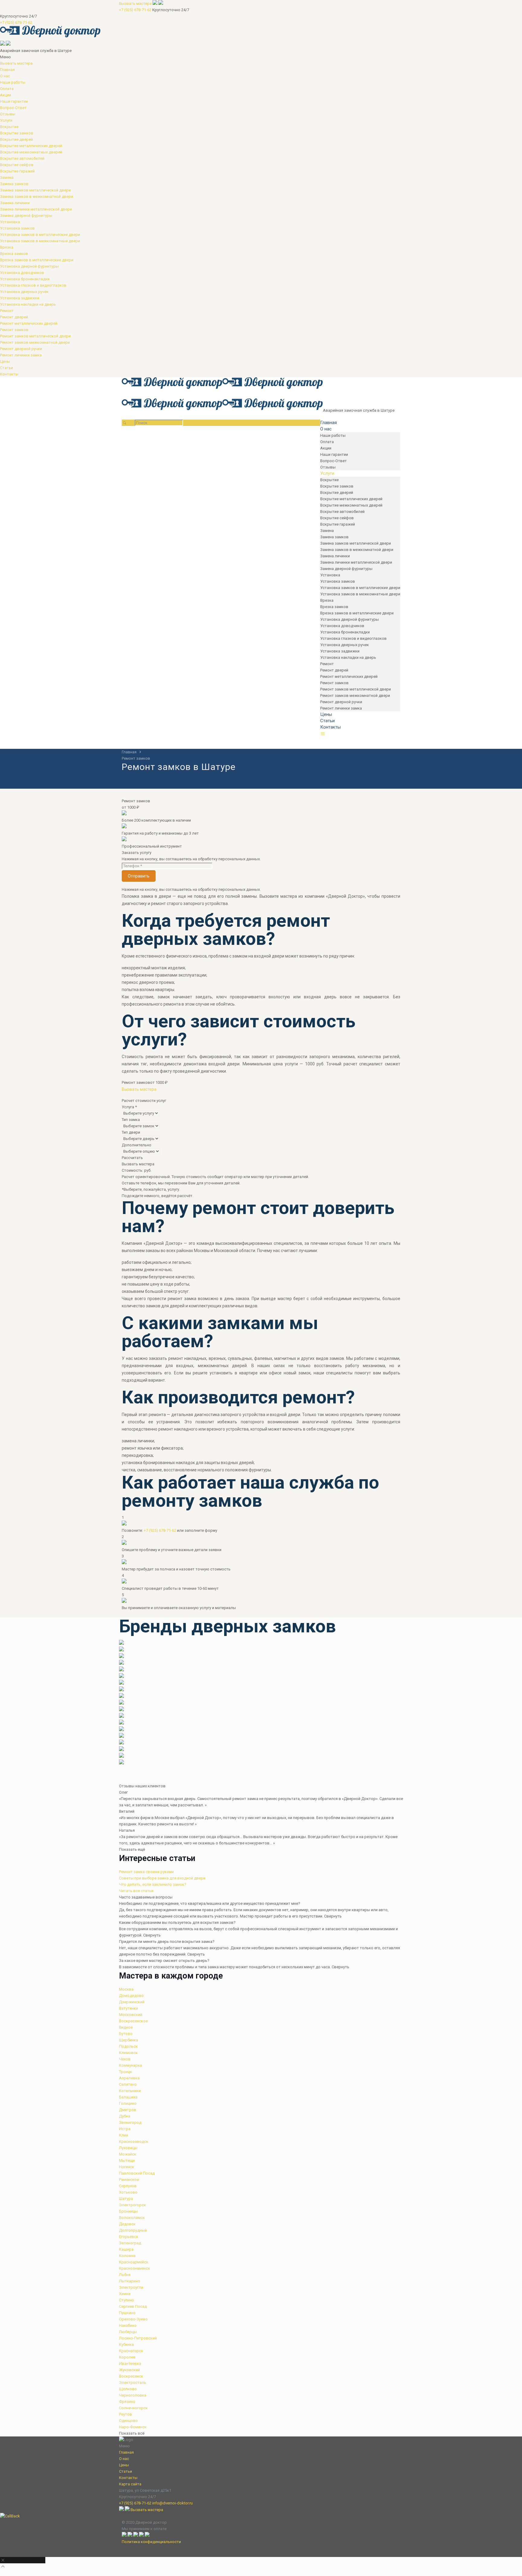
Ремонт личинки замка (21, 355)
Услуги (6, 120)
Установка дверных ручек (24, 292)
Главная (7, 70)
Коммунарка (130, 2065)
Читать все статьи (136, 1891)
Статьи (6, 368)
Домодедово (131, 1996)
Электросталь (133, 2383)
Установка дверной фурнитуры (29, 266)
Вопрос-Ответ (13, 108)
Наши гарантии (14, 101)
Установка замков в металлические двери (40, 235)
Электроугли (131, 2287)
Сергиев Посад (133, 2306)
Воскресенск (131, 2376)
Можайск (128, 2154)
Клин (124, 2135)
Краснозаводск (134, 2141)
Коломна (127, 2256)
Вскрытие (9, 127)
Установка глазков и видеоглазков (33, 285)
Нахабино (128, 2325)
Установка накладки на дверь (28, 304)
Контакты (9, 374)
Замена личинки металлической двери (36, 209)
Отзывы (8, 114)
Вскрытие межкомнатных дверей (31, 152)
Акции (6, 95)
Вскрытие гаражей (17, 171)
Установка (10, 222)
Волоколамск (132, 2218)
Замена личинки (15, 203)
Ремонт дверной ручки (21, 349)
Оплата (7, 89)
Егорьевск (129, 2237)
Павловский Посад (137, 2173)
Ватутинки (129, 2008)
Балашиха (128, 2097)
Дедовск (127, 2224)
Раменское (129, 2180)
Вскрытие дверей (16, 139)
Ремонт (7, 311)
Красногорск (131, 2351)
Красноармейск (134, 2262)
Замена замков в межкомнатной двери (37, 196)
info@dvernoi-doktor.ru (172, 2503)
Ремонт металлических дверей (29, 323)
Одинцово (128, 2421)
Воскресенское (133, 2021)
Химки (125, 2294)
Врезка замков (14, 254)
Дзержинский (132, 2002)
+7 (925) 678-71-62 (135, 10)
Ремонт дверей (14, 317)
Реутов (126, 2414)
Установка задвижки (20, 298)
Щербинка (129, 2040)
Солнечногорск (133, 2408)
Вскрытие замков (17, 133)
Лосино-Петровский (138, 2338)
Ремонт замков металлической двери (35, 336)
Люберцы (128, 2332)
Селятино (128, 2084)
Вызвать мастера (135, 3)
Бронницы (128, 2211)
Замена (7, 177)
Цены (5, 361)
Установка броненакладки (25, 279)
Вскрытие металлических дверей (31, 146)
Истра (125, 2129)
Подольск (128, 2046)
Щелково (128, 2389)
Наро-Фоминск (133, 2427)
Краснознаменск (135, 2268)
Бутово (126, 2034)
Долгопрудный (133, 2230)
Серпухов (128, 2186)
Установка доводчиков (22, 273)
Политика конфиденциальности (151, 2542)
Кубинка (126, 2344)
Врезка (7, 247)
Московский (131, 2015)
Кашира (126, 2249)
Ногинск (127, 2167)
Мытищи (127, 2161)
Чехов (125, 2059)
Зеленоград (130, 2243)
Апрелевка (129, 2078)
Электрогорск (132, 2205)
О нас (5, 76)
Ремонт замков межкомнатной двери (35, 342)
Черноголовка (133, 2395)
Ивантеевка (130, 2363)
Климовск (128, 2053)
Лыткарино (130, 2281)
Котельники (130, 2091)
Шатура (126, 2199)
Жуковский (129, 2370)
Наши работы (13, 82)
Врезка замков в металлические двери (37, 260)
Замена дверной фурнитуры (26, 216)
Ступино (127, 2300)
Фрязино (127, 2402)
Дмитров (128, 2110)
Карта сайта (130, 2484)
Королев (127, 2357)
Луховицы (128, 2148)
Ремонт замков (14, 330)
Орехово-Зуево (133, 2319)
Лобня (125, 2275)
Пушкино (127, 2313)
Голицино (128, 2103)
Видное (126, 2027)
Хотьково (128, 2192)
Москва (126, 1989)
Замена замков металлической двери (35, 190)
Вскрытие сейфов (17, 165)
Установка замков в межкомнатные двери (40, 241)
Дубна (125, 2116)
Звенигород (130, 2122)
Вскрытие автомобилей (22, 158)
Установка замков (17, 228)
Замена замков (14, 184)
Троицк (126, 2072)
